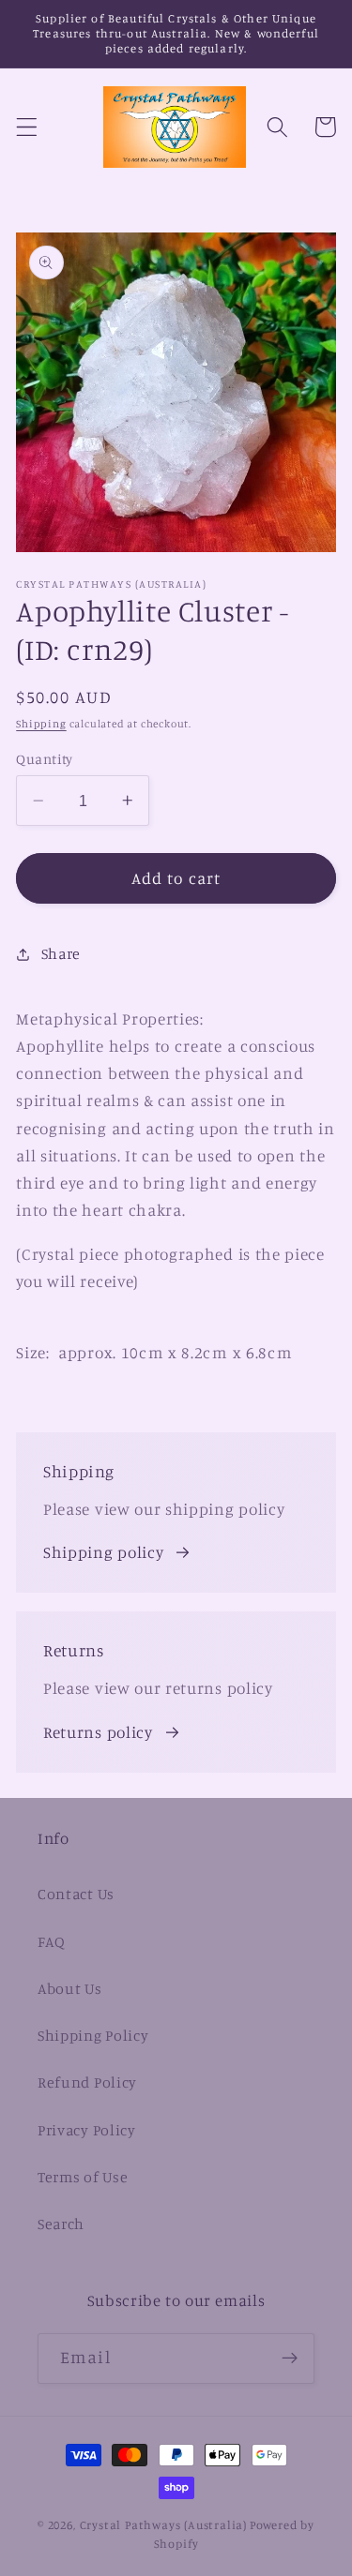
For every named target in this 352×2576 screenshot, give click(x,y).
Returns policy (98, 1732)
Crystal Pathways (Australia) (164, 2525)
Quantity (45, 759)
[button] (27, 127)
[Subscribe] (290, 2359)
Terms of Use (83, 2177)
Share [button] (61, 953)
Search (61, 2224)
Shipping (41, 724)
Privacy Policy (87, 2130)
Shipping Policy (93, 2035)
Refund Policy (87, 2082)
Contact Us (76, 1894)
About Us (70, 1988)
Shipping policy (103, 1552)
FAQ (52, 1941)
